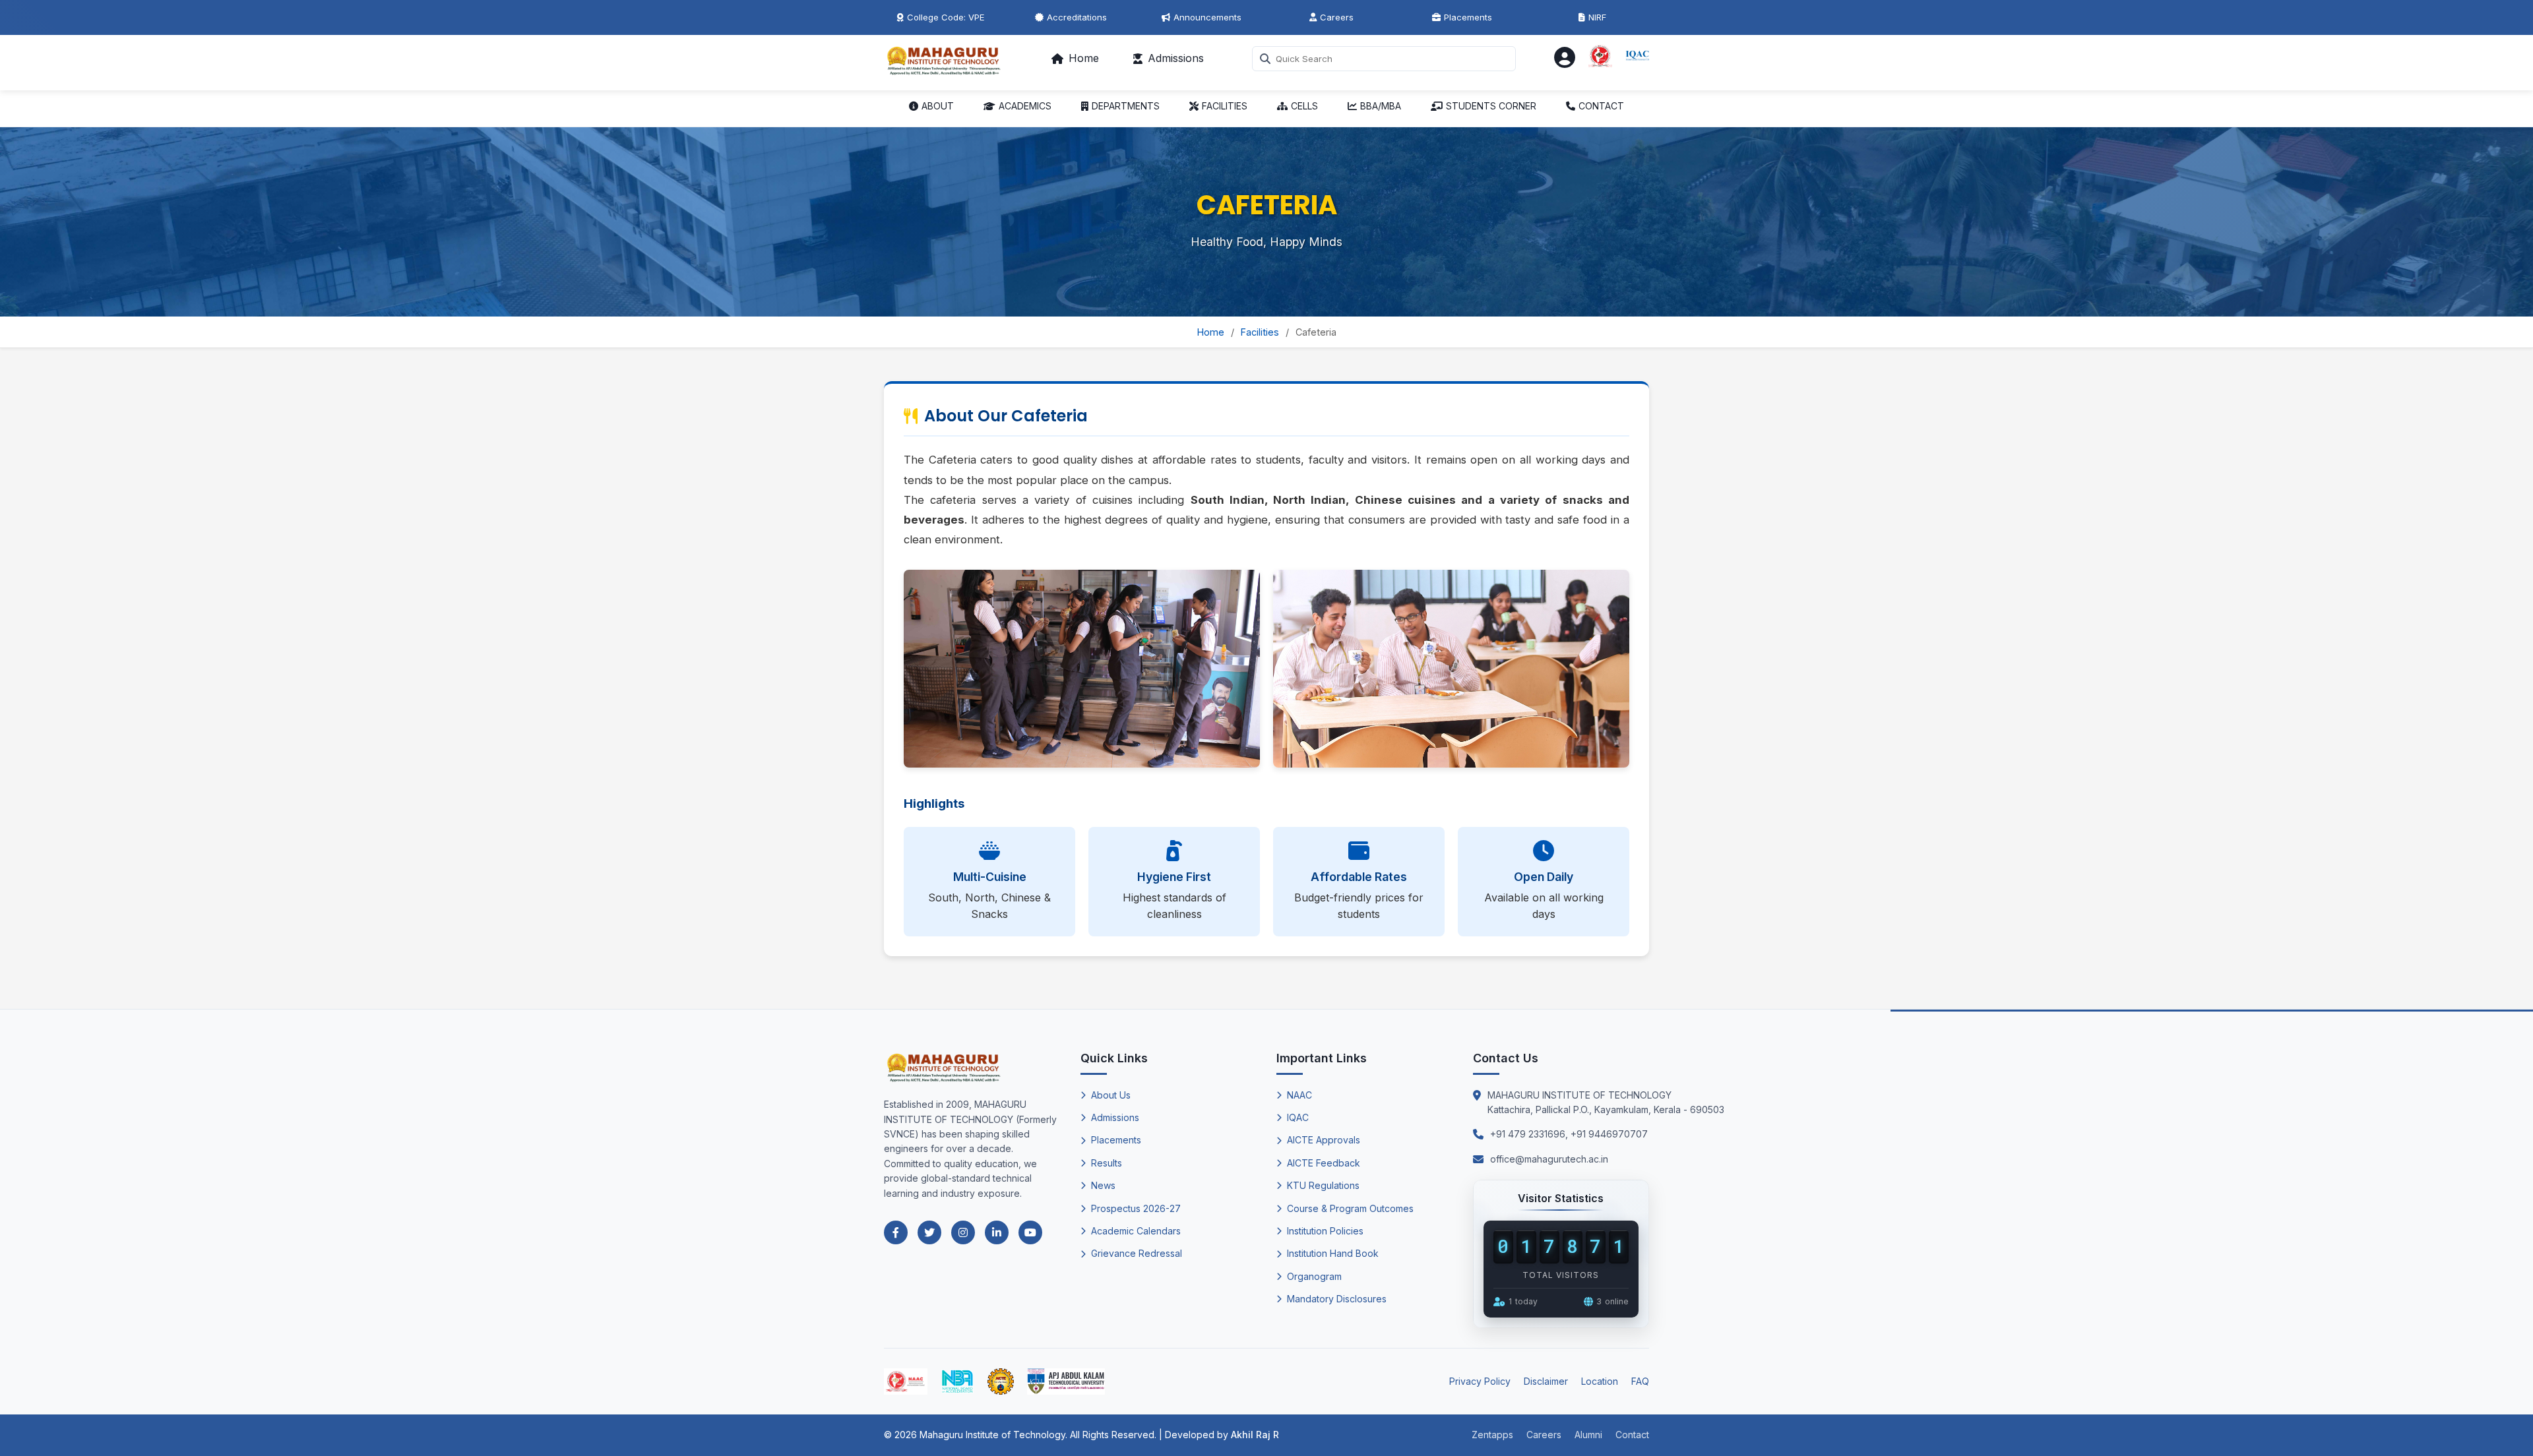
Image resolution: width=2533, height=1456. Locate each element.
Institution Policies (1325, 1231)
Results (1107, 1163)
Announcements (1207, 17)
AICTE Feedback (1324, 1163)
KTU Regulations (1323, 1185)
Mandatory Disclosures (1337, 1299)
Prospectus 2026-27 (1136, 1208)
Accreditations (1077, 17)
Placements (1468, 17)
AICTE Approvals (1324, 1140)
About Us (1111, 1095)
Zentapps (1492, 1435)
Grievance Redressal (1137, 1253)
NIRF (1597, 17)
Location (1600, 1381)
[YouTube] (1030, 1232)
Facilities (1260, 332)
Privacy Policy (1480, 1381)
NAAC (1299, 1095)
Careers (1337, 17)
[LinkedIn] (997, 1232)
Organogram (1314, 1276)
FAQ (1640, 1381)
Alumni (1588, 1435)
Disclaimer (1546, 1381)
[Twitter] (929, 1232)
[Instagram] (963, 1232)
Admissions (1176, 58)
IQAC (1298, 1117)
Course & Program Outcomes (1350, 1208)
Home (1084, 58)
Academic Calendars (1136, 1231)
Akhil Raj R (1255, 1435)
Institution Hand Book (1333, 1253)
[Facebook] (896, 1232)
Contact (1632, 1435)
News (1103, 1185)
